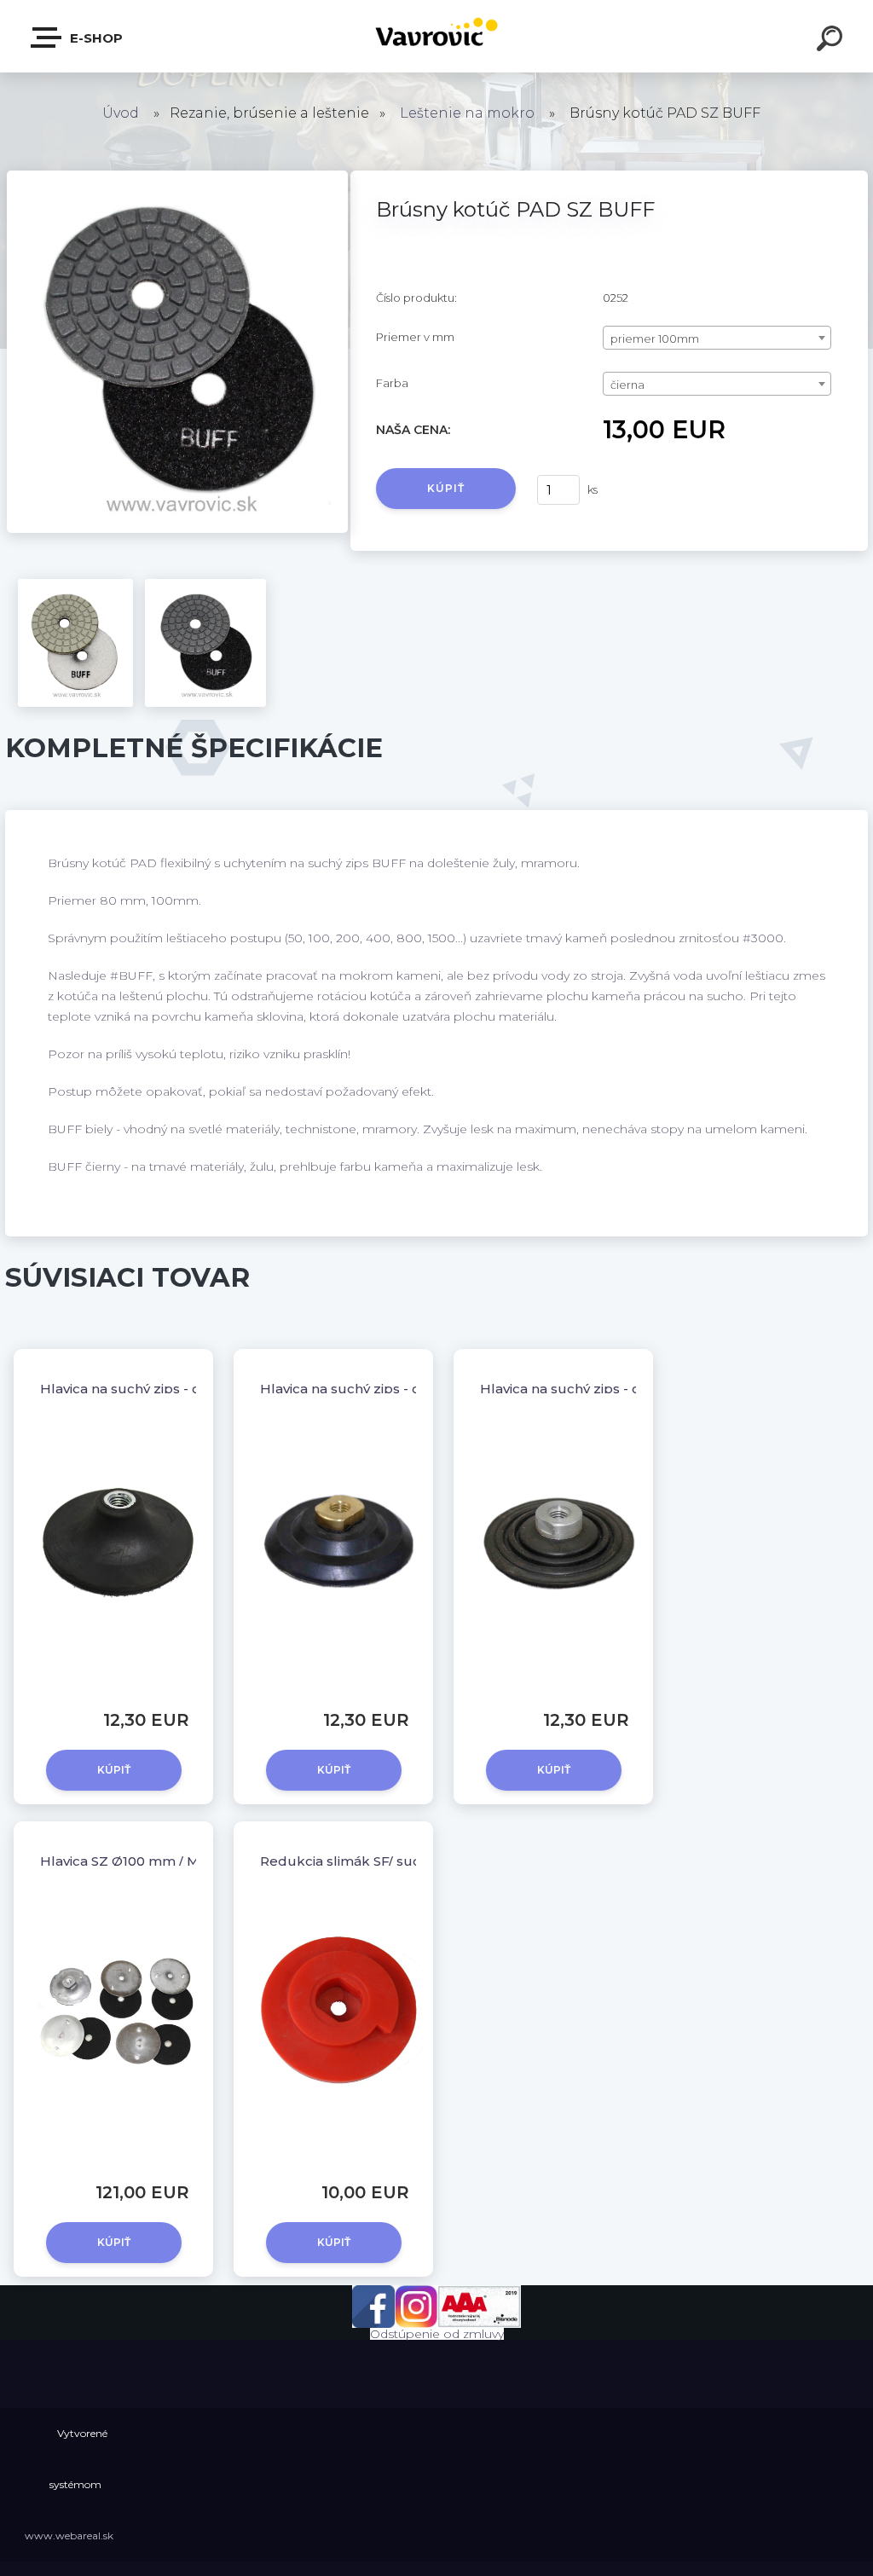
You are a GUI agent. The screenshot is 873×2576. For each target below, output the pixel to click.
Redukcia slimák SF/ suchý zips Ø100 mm (396, 1861)
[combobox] (717, 338)
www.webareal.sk (69, 2535)
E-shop (95, 38)
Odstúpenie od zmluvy (437, 2334)
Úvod (121, 113)
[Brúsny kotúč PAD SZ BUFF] (177, 177)
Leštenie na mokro (467, 113)
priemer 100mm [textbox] (655, 339)
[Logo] (437, 36)
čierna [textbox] (627, 385)
